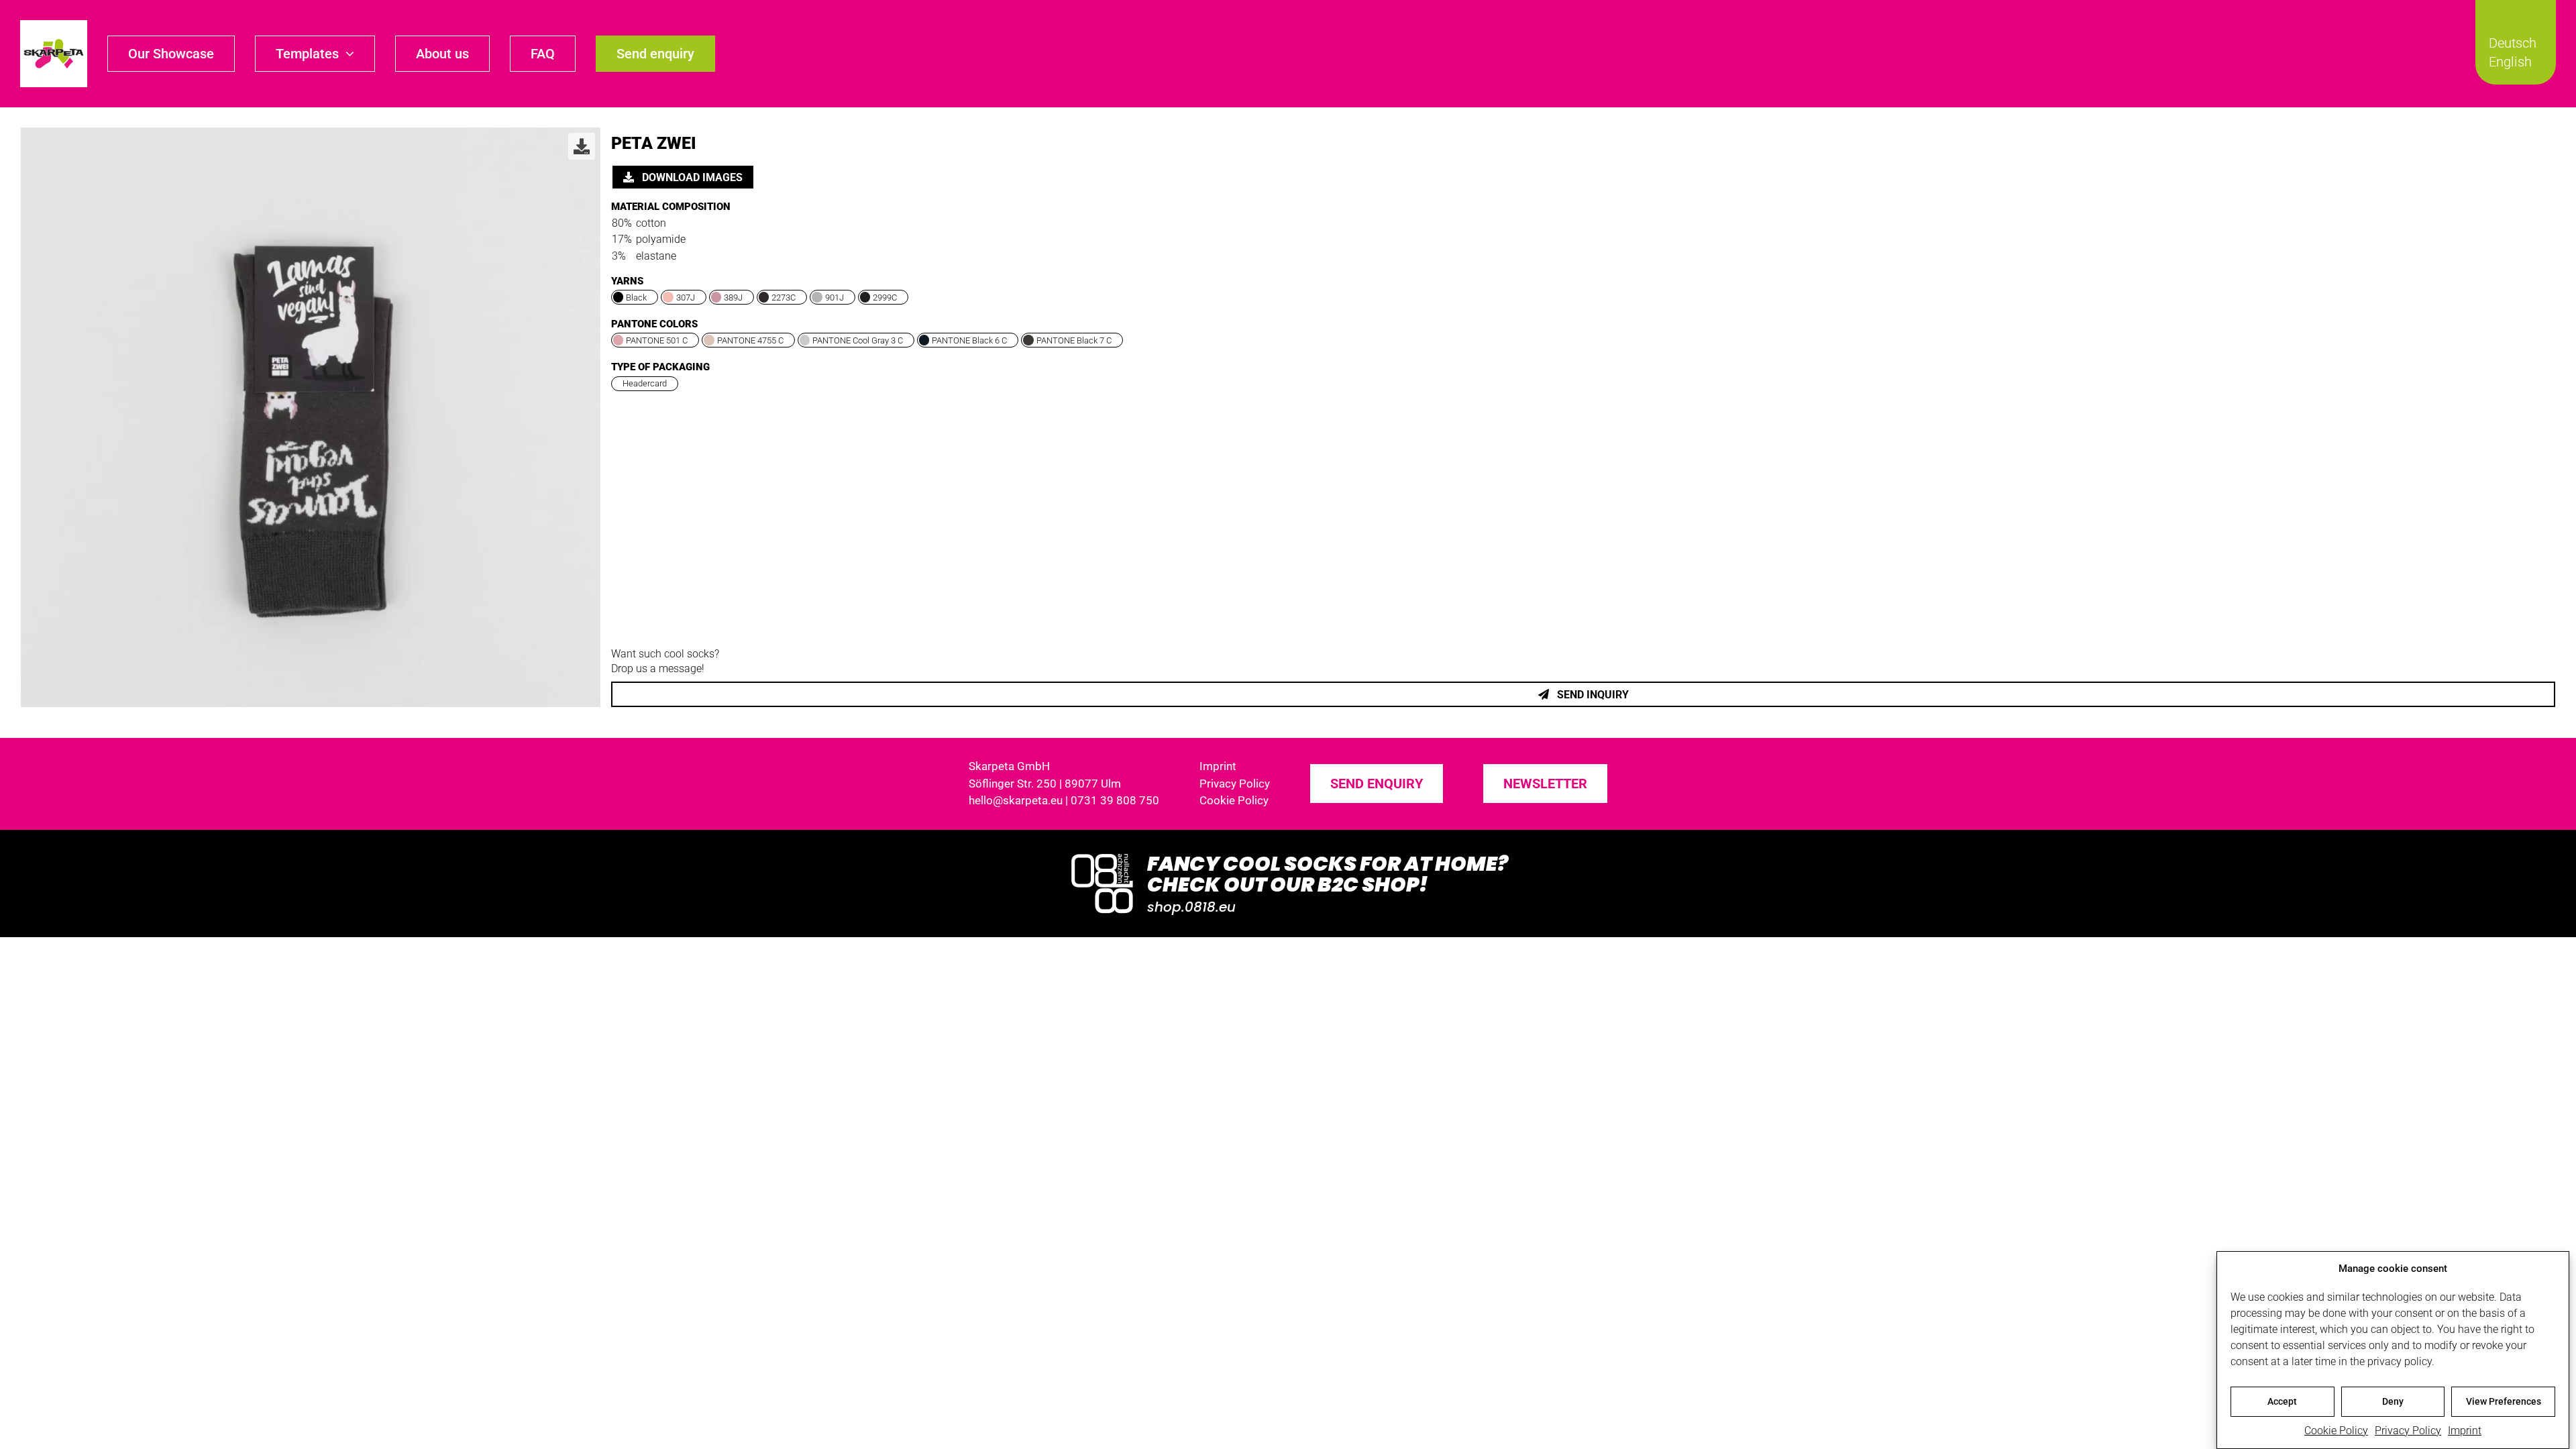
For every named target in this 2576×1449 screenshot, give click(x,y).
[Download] (582, 146)
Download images (691, 177)
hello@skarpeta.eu (1016, 800)
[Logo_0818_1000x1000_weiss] (1102, 855)
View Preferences (2504, 1401)
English (2510, 62)
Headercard (645, 383)
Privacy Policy (2408, 1431)
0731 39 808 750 (1115, 800)
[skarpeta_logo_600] (54, 25)
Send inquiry (1592, 695)
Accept (2282, 1401)
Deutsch (2513, 43)
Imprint (2465, 1431)
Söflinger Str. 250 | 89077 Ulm (1045, 784)
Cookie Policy (2336, 1431)
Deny (2393, 1401)
